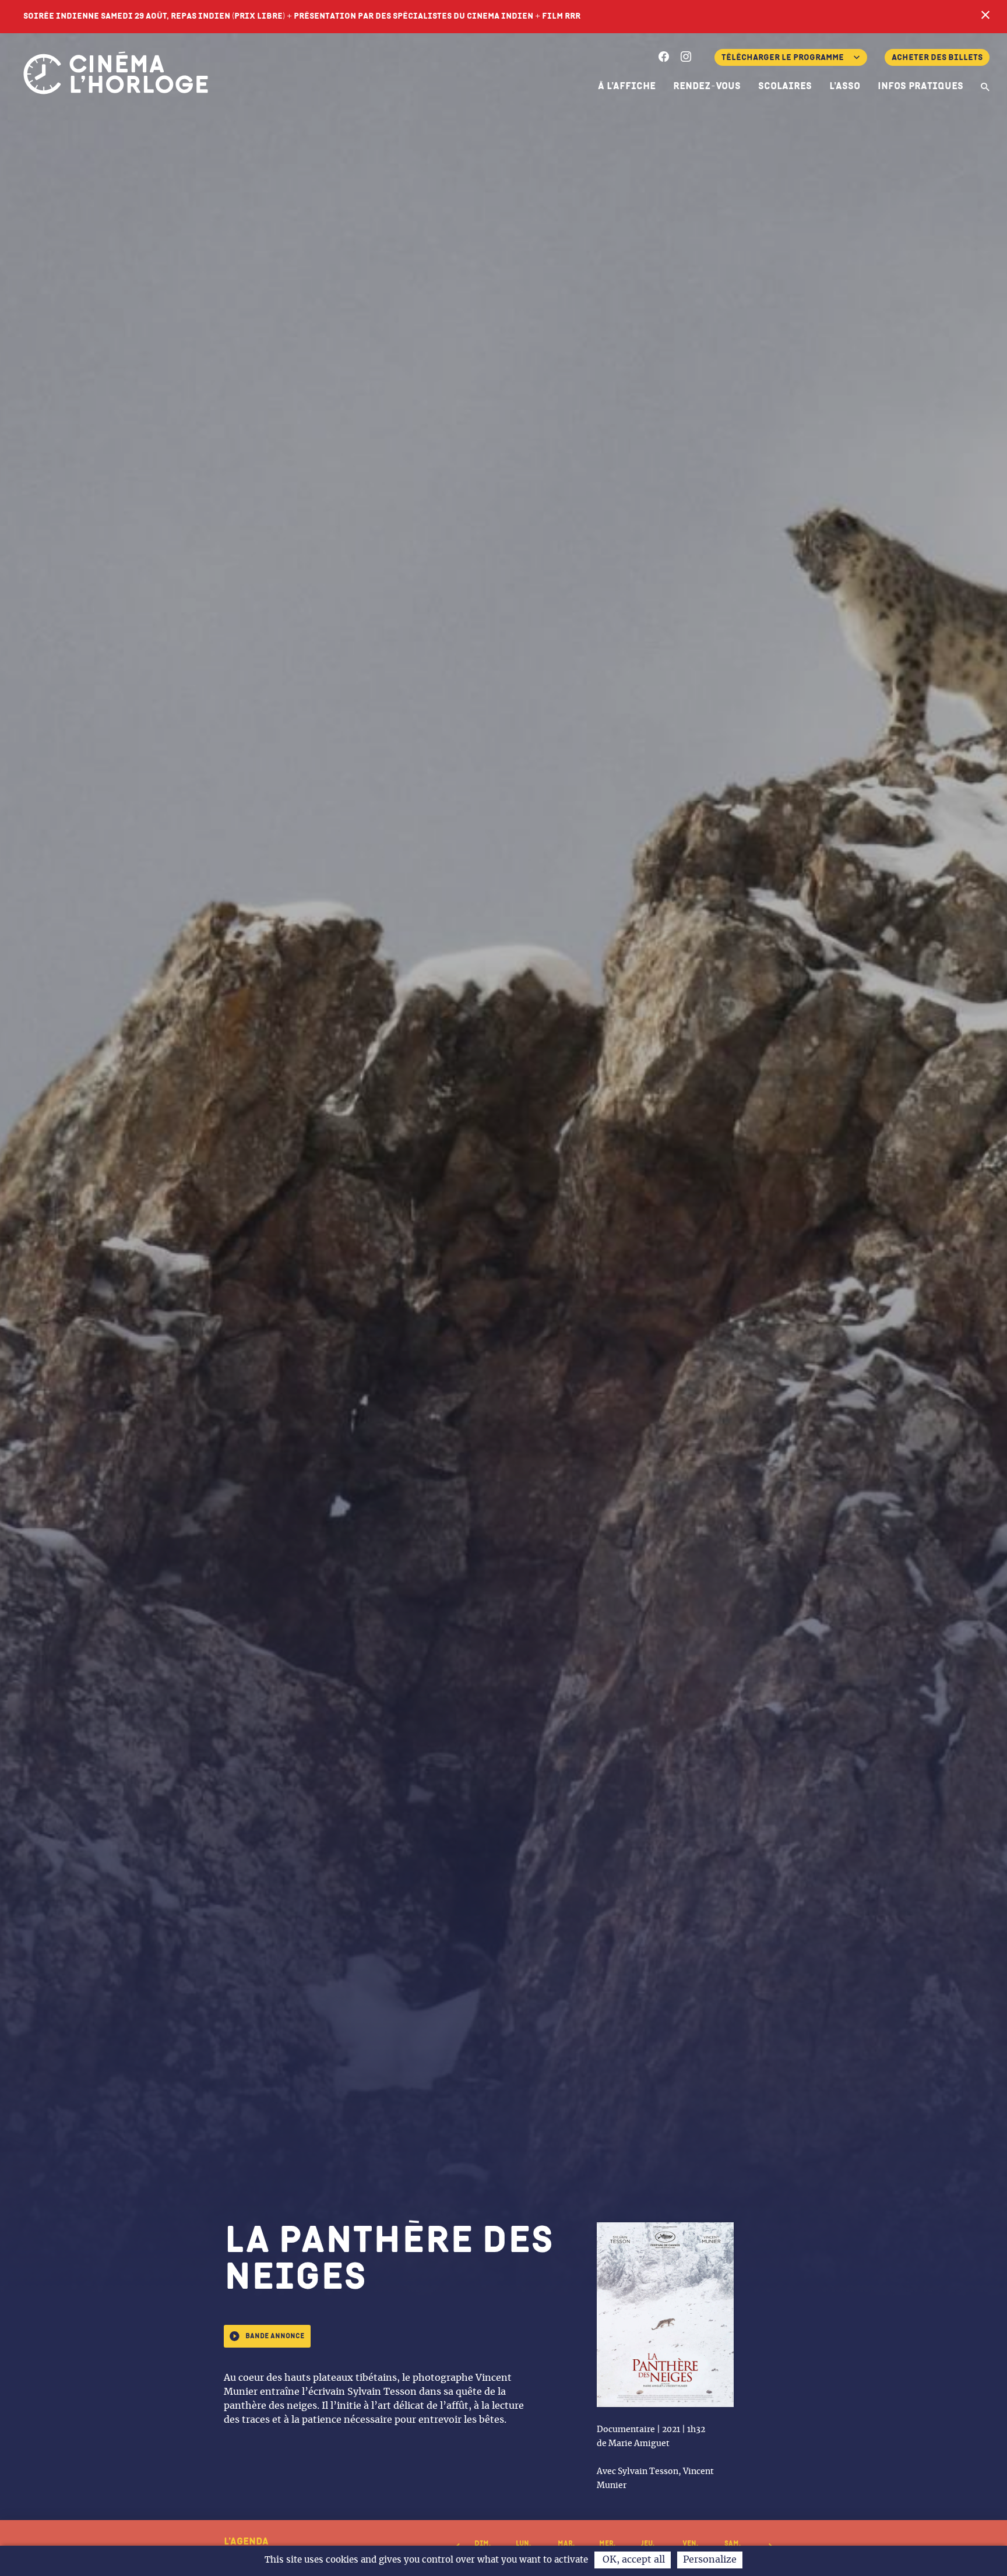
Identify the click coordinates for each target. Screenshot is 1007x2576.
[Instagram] (686, 58)
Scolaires (785, 86)
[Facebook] (664, 58)
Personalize (710, 2560)
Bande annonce (275, 2336)
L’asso (845, 86)
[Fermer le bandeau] (985, 16)
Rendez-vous (707, 86)
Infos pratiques (920, 86)
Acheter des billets (937, 57)
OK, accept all (633, 2560)
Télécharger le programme (783, 57)
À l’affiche (627, 86)
